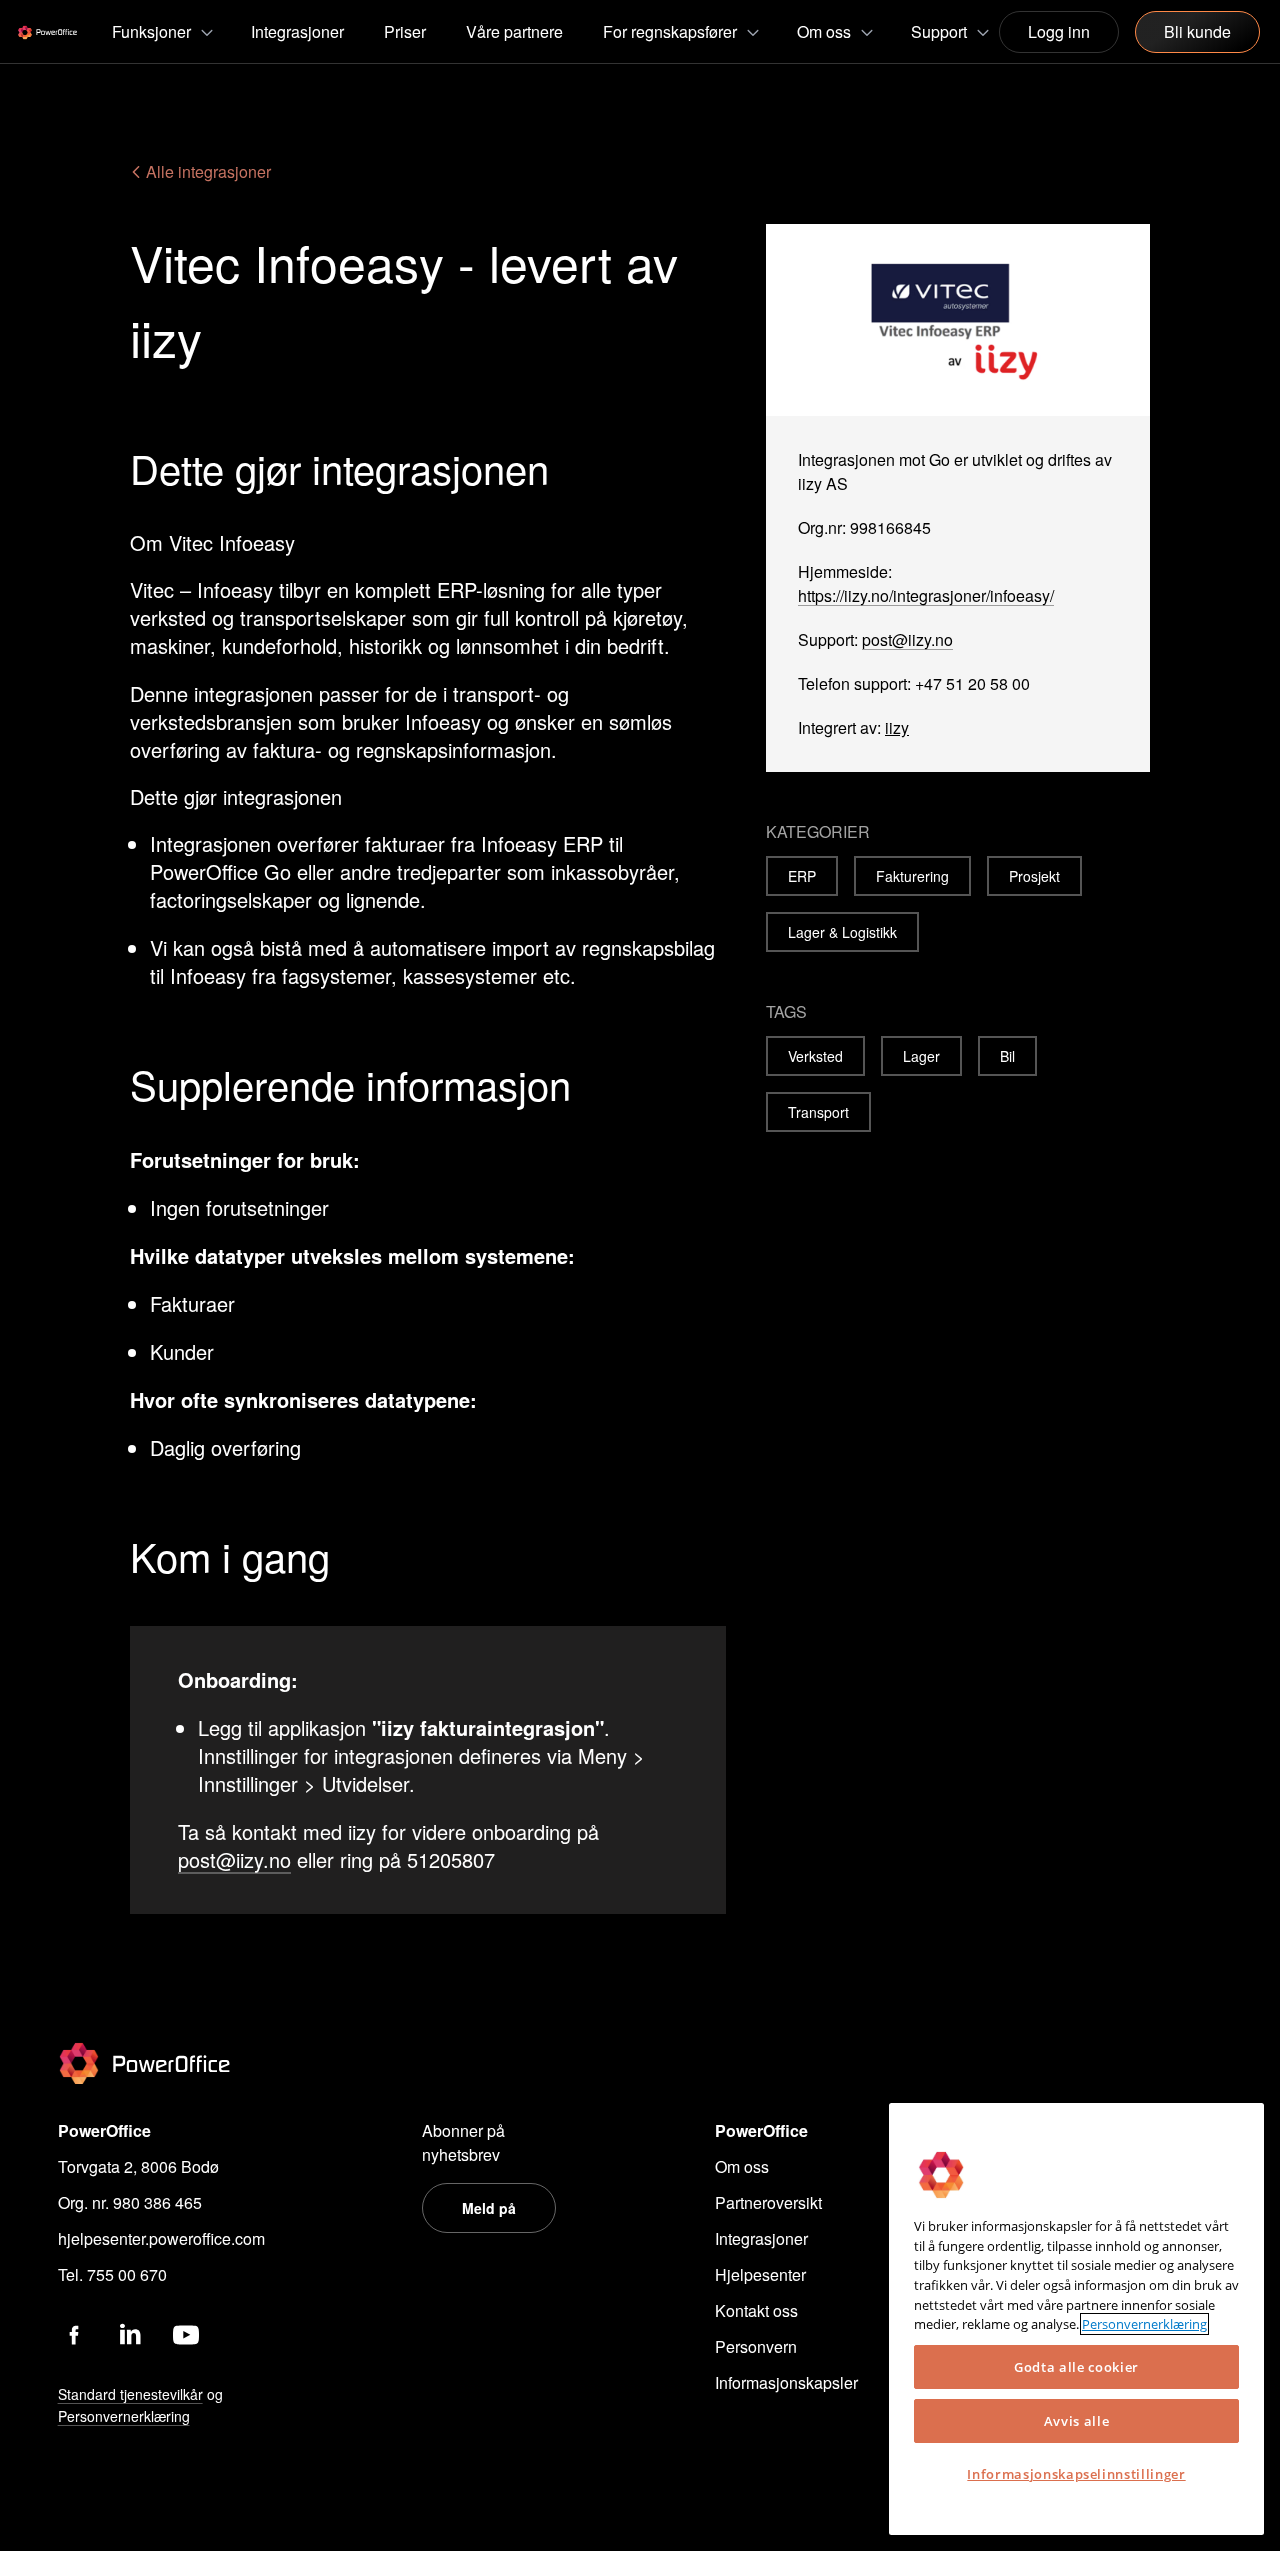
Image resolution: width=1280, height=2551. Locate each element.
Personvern (756, 2346)
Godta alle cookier (1076, 2367)
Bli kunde (1197, 31)
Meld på (489, 2208)
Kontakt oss (756, 2310)
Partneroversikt (768, 2202)
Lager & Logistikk (842, 932)
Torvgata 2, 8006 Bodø (138, 2166)
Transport (818, 1112)
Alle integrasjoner (206, 171)
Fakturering (912, 876)
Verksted (815, 1056)
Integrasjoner (761, 2238)
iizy (897, 727)
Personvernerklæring (1144, 2324)
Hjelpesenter (760, 2274)
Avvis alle (1077, 2421)
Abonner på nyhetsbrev (463, 2142)
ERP (802, 876)
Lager (921, 1056)
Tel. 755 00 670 (112, 2274)
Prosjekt (1034, 876)
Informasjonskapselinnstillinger (1076, 2474)
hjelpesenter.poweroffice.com (161, 2238)
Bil (1007, 1056)
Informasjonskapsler (786, 2382)
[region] (1076, 2319)
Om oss (742, 2166)
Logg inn (1059, 31)
